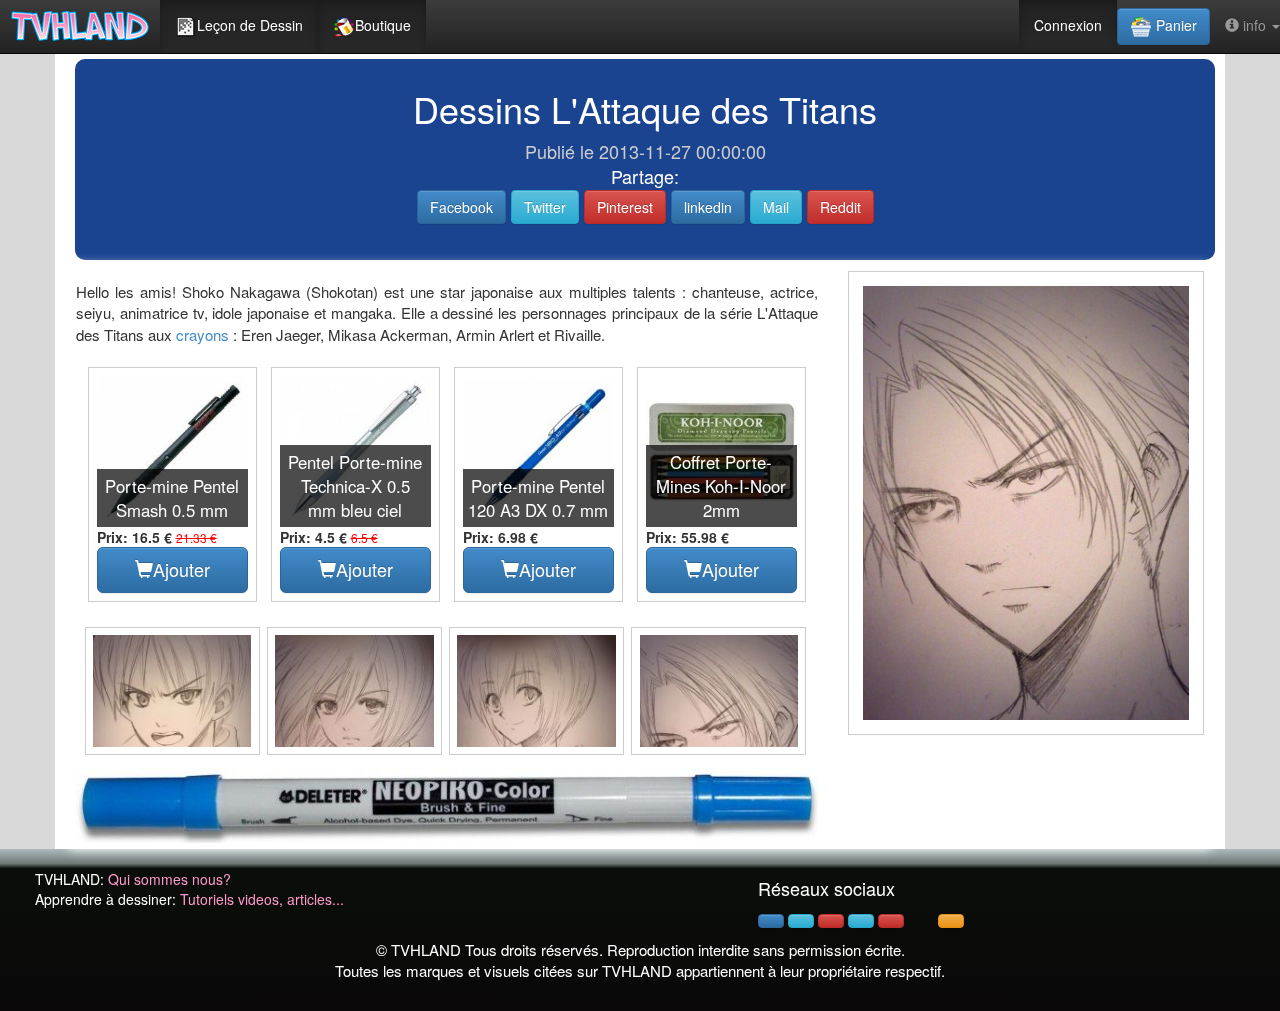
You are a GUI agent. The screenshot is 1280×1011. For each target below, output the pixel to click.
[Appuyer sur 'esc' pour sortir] (1026, 503)
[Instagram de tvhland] (861, 921)
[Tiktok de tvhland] (921, 921)
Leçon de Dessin (250, 25)
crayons (202, 334)
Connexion (1068, 25)
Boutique (383, 25)
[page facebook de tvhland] (771, 921)
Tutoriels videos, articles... (262, 899)
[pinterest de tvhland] (831, 921)
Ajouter (181, 569)
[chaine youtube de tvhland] (891, 921)
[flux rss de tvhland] (951, 921)
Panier (1174, 25)
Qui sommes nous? (169, 879)
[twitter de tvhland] (801, 921)
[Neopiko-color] (447, 803)
